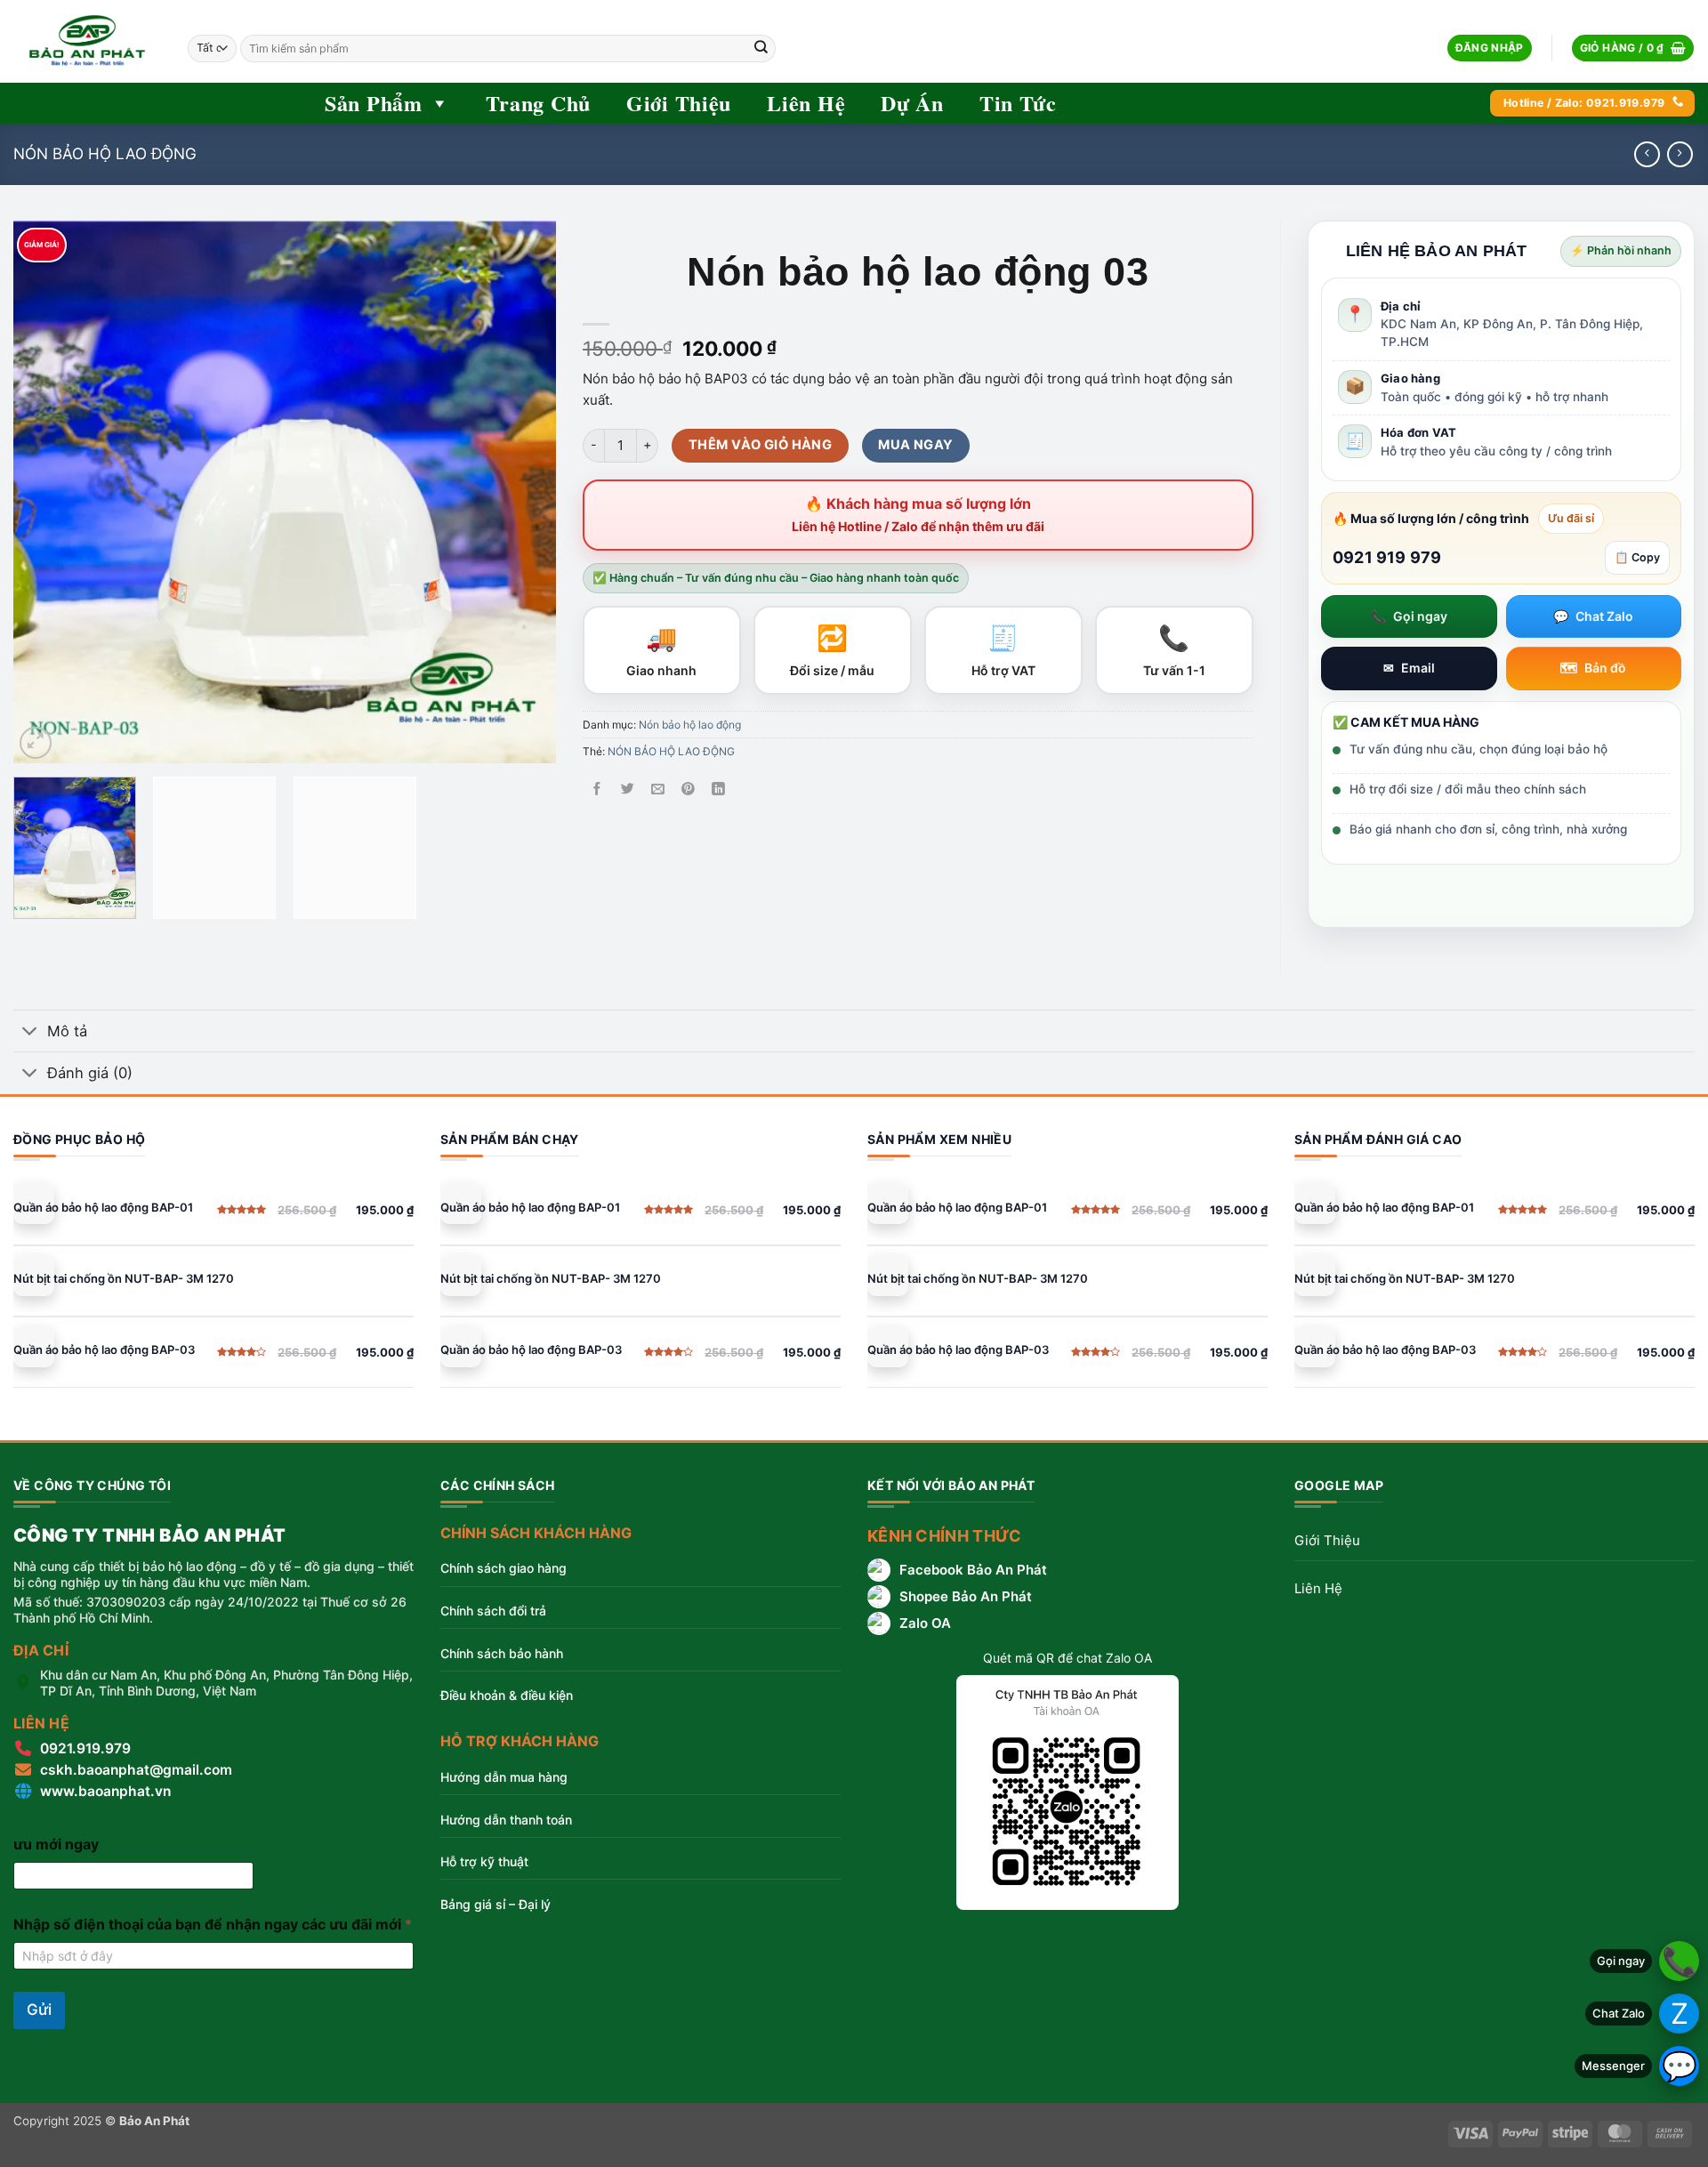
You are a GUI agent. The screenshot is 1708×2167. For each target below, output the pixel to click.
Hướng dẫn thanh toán (506, 1820)
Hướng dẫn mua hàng (504, 1777)
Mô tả (67, 1031)
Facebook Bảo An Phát (973, 1570)
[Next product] (1647, 154)
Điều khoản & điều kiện (507, 1695)
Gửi (39, 2010)
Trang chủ (538, 103)
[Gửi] (761, 48)
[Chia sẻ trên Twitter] (628, 789)
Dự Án (912, 103)
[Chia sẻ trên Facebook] (597, 789)
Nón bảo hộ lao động (105, 153)
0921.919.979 (85, 1748)
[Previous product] (1680, 154)
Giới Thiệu (1327, 1540)
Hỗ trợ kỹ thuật (484, 1861)
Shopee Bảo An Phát (966, 1596)
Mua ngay (916, 445)
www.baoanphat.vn (105, 1791)
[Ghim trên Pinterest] (688, 789)
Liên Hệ (806, 103)
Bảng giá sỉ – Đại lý (495, 1904)
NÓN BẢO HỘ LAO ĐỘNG (671, 751)
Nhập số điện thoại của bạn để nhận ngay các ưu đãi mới (213, 1925)
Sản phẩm (374, 103)
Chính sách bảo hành (502, 1653)
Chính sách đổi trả (493, 1611)
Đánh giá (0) (90, 1073)
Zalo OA (925, 1623)
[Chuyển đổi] (30, 1033)
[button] (1490, 48)
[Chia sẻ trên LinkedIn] (718, 789)
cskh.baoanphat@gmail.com (136, 1770)
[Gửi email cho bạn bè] (658, 789)
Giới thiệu (679, 103)
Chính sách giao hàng (504, 1568)
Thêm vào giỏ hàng (760, 445)
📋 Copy (1637, 557)
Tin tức (1018, 103)
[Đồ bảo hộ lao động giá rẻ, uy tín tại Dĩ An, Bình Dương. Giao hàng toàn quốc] (87, 41)
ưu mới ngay (56, 1845)
